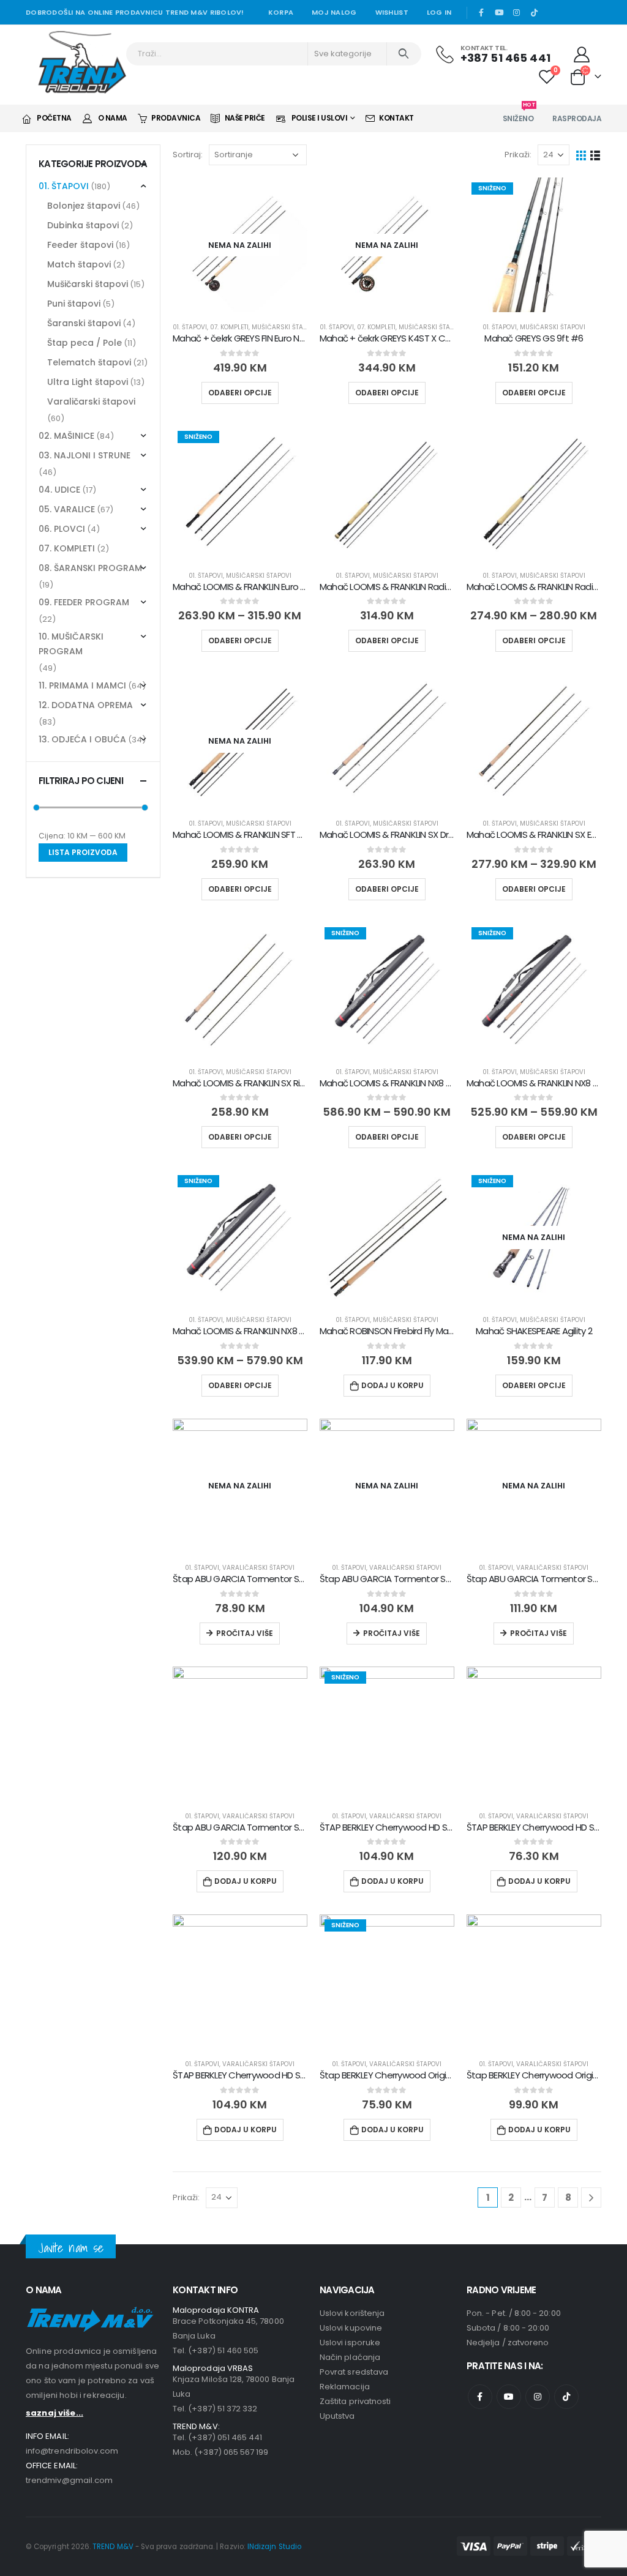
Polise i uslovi (320, 118)
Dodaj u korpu (392, 1385)
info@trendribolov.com (72, 2451)
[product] (387, 493)
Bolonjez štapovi (84, 206)
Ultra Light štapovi (88, 382)
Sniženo (519, 115)
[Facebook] (481, 12)
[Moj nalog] (582, 54)
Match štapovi (79, 264)
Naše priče (245, 118)
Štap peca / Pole (84, 343)
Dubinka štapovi (83, 225)
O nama (113, 118)
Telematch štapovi (89, 362)
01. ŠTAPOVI (190, 327)
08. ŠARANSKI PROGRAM (90, 568)
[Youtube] (499, 12)
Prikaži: (518, 155)
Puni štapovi (74, 304)
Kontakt (396, 118)
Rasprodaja (577, 118)
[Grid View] (581, 155)
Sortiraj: (188, 155)
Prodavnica (176, 118)
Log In (439, 12)
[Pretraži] (403, 54)
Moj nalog (334, 12)
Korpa (281, 12)
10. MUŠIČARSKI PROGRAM (71, 644)
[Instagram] (517, 12)
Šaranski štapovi (84, 323)
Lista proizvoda (83, 852)
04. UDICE (59, 490)
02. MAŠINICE (66, 436)
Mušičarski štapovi (284, 327)
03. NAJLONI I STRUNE (84, 455)
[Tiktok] (534, 12)
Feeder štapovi (80, 245)
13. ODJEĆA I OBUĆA (82, 739)
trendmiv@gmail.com (69, 2480)
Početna (54, 118)
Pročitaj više (245, 1633)
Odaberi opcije (240, 393)
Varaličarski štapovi (258, 1568)
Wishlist (392, 12)
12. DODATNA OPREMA (86, 705)
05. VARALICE (67, 509)
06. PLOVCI (62, 529)
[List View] (595, 155)
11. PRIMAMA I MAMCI (82, 685)
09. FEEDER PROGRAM (84, 602)
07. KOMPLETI (229, 327)
